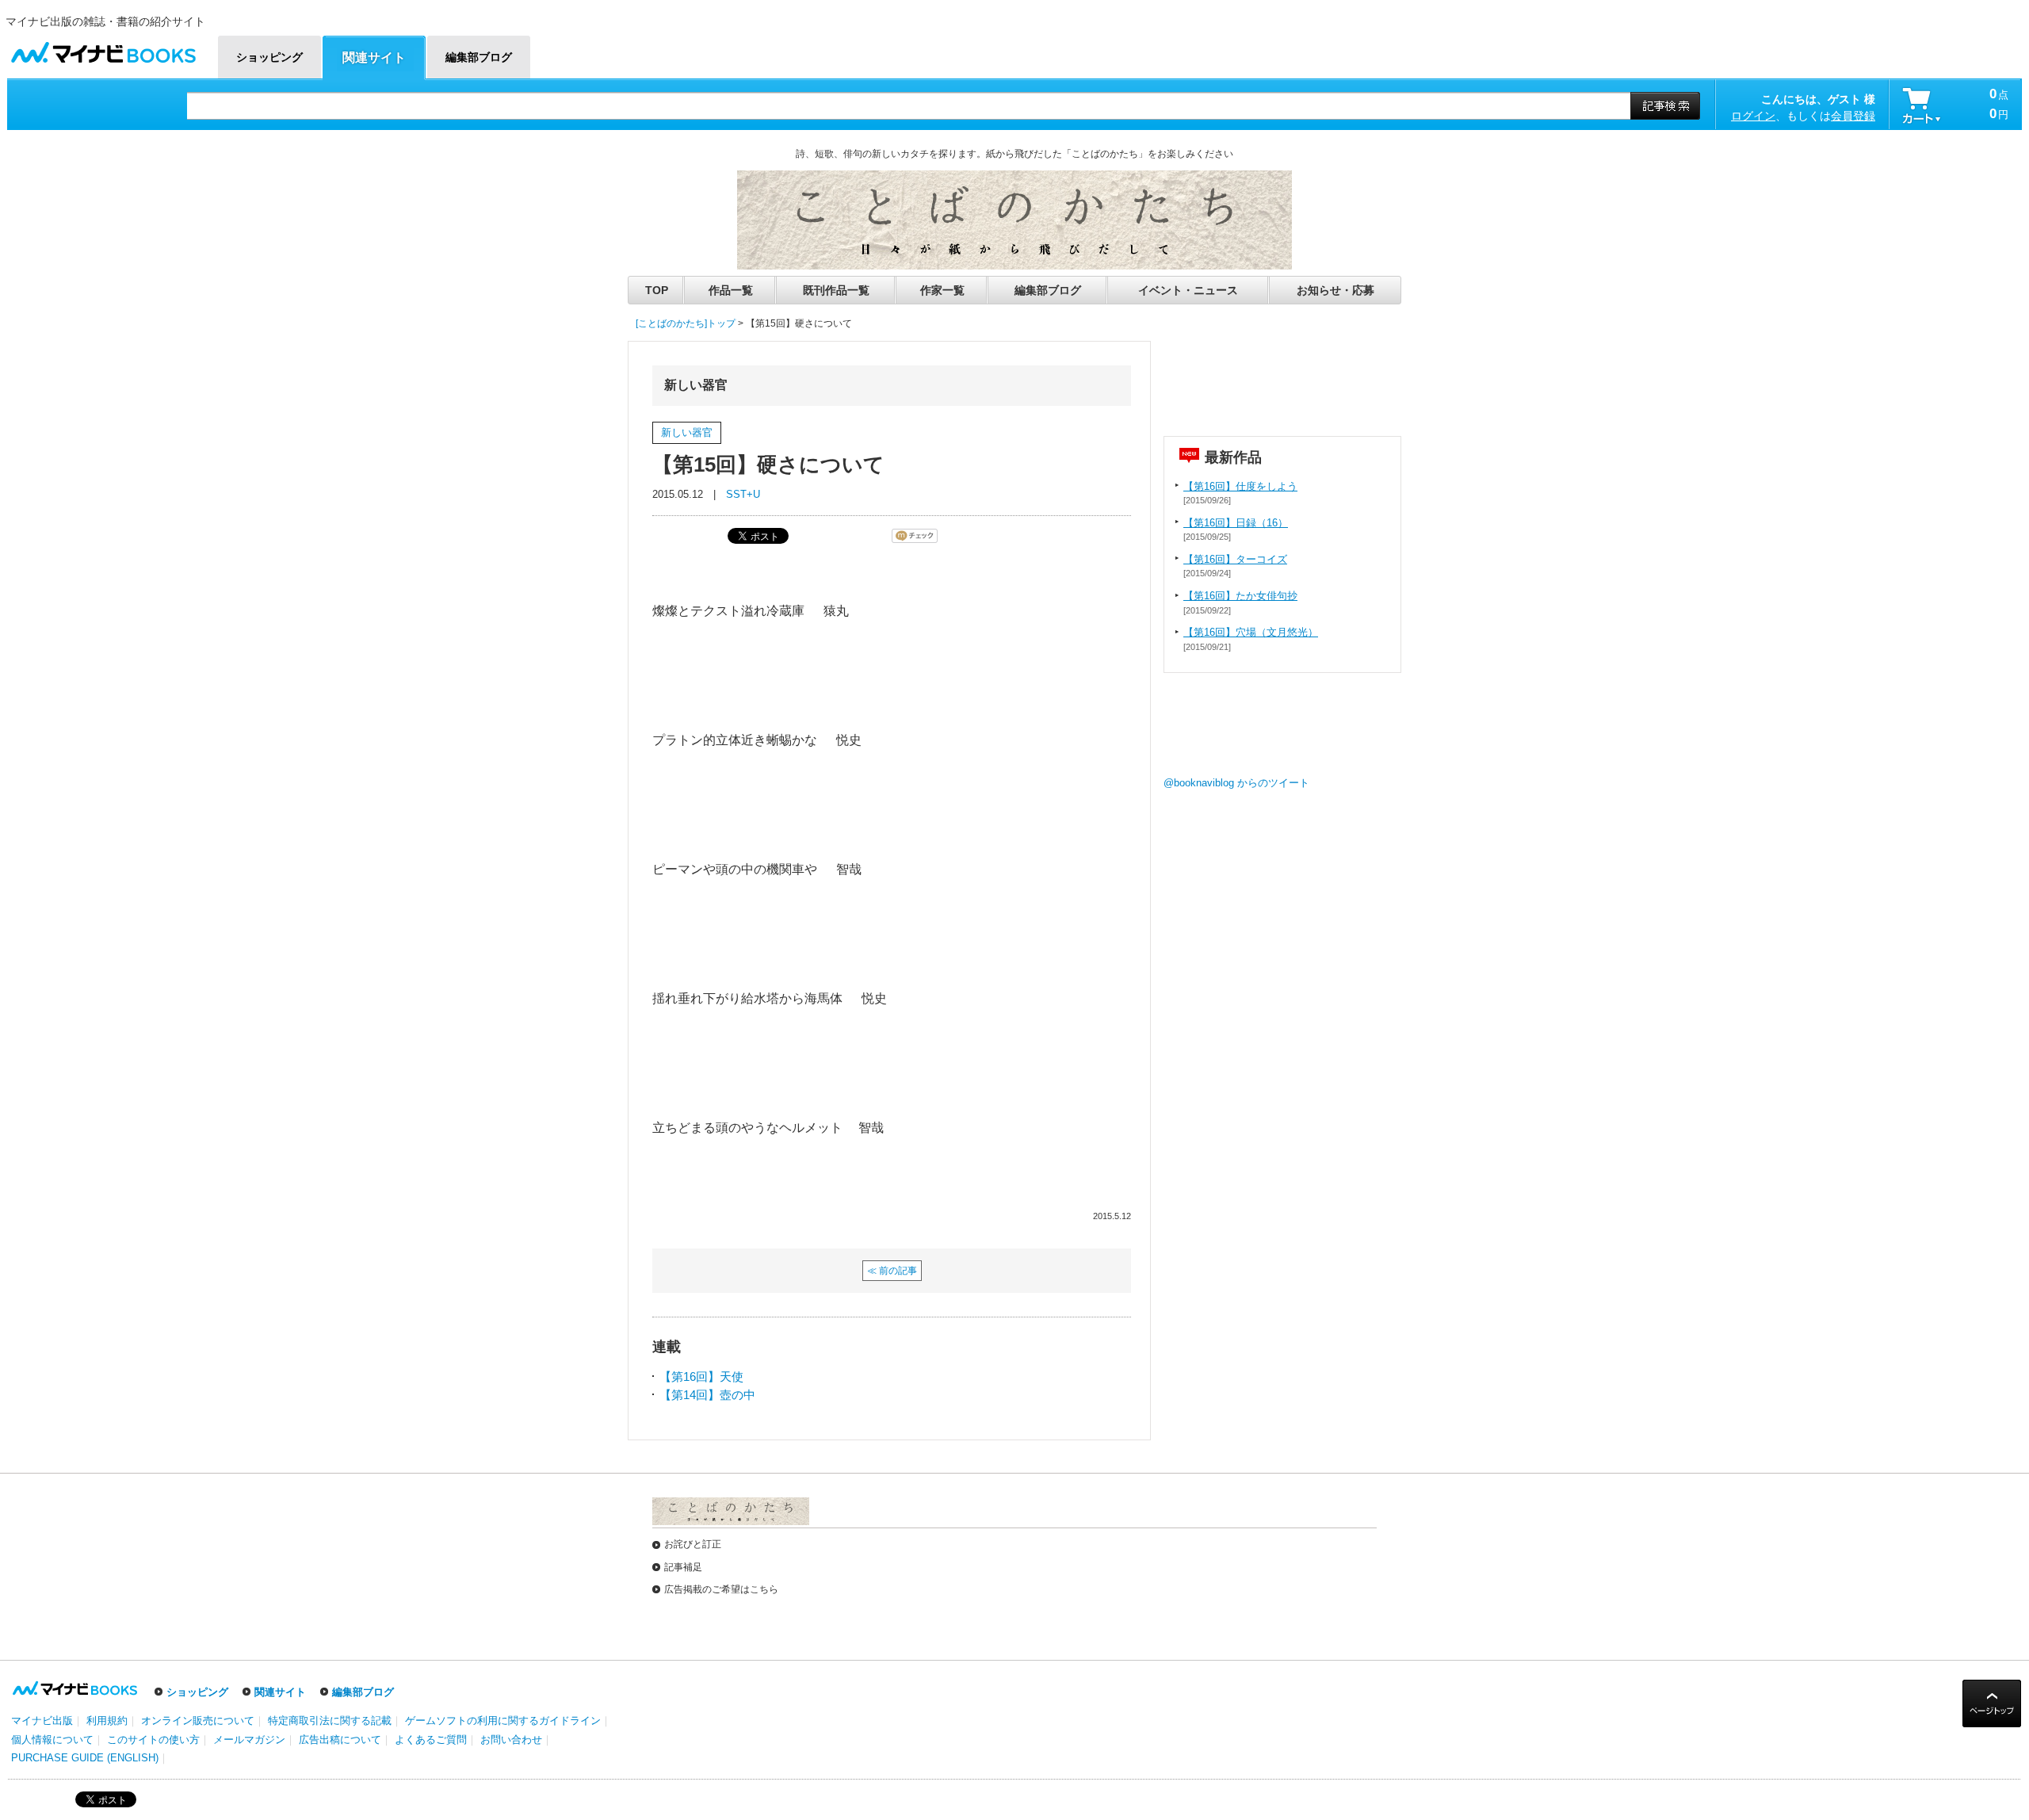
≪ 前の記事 (892, 1271)
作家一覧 (942, 290)
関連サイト (280, 1692)
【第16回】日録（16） (1236, 523)
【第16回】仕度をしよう (1240, 486)
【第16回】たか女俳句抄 (1240, 596)
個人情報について (52, 1740)
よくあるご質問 (431, 1740)
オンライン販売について (198, 1721)
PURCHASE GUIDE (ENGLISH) (85, 1758)
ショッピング (197, 1692)
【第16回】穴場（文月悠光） (1251, 632)
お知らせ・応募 (1335, 290)
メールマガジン (249, 1740)
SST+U (743, 494)
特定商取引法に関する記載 (330, 1721)
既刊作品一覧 (836, 290)
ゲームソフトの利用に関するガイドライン (503, 1721)
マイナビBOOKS (103, 49)
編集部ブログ (1048, 290)
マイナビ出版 (42, 1721)
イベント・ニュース (1188, 290)
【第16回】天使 (701, 1376)
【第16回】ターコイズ (1235, 559)
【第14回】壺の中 (707, 1395)
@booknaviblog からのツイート (1236, 783)
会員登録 (1853, 116)
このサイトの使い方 (153, 1740)
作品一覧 (731, 290)
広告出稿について (340, 1740)
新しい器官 (687, 432)
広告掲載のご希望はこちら (721, 1589)
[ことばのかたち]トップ (686, 323)
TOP (657, 290)
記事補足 (683, 1567)
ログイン (1753, 116)
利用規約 (107, 1721)
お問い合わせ (511, 1740)
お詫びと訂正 (693, 1544)
